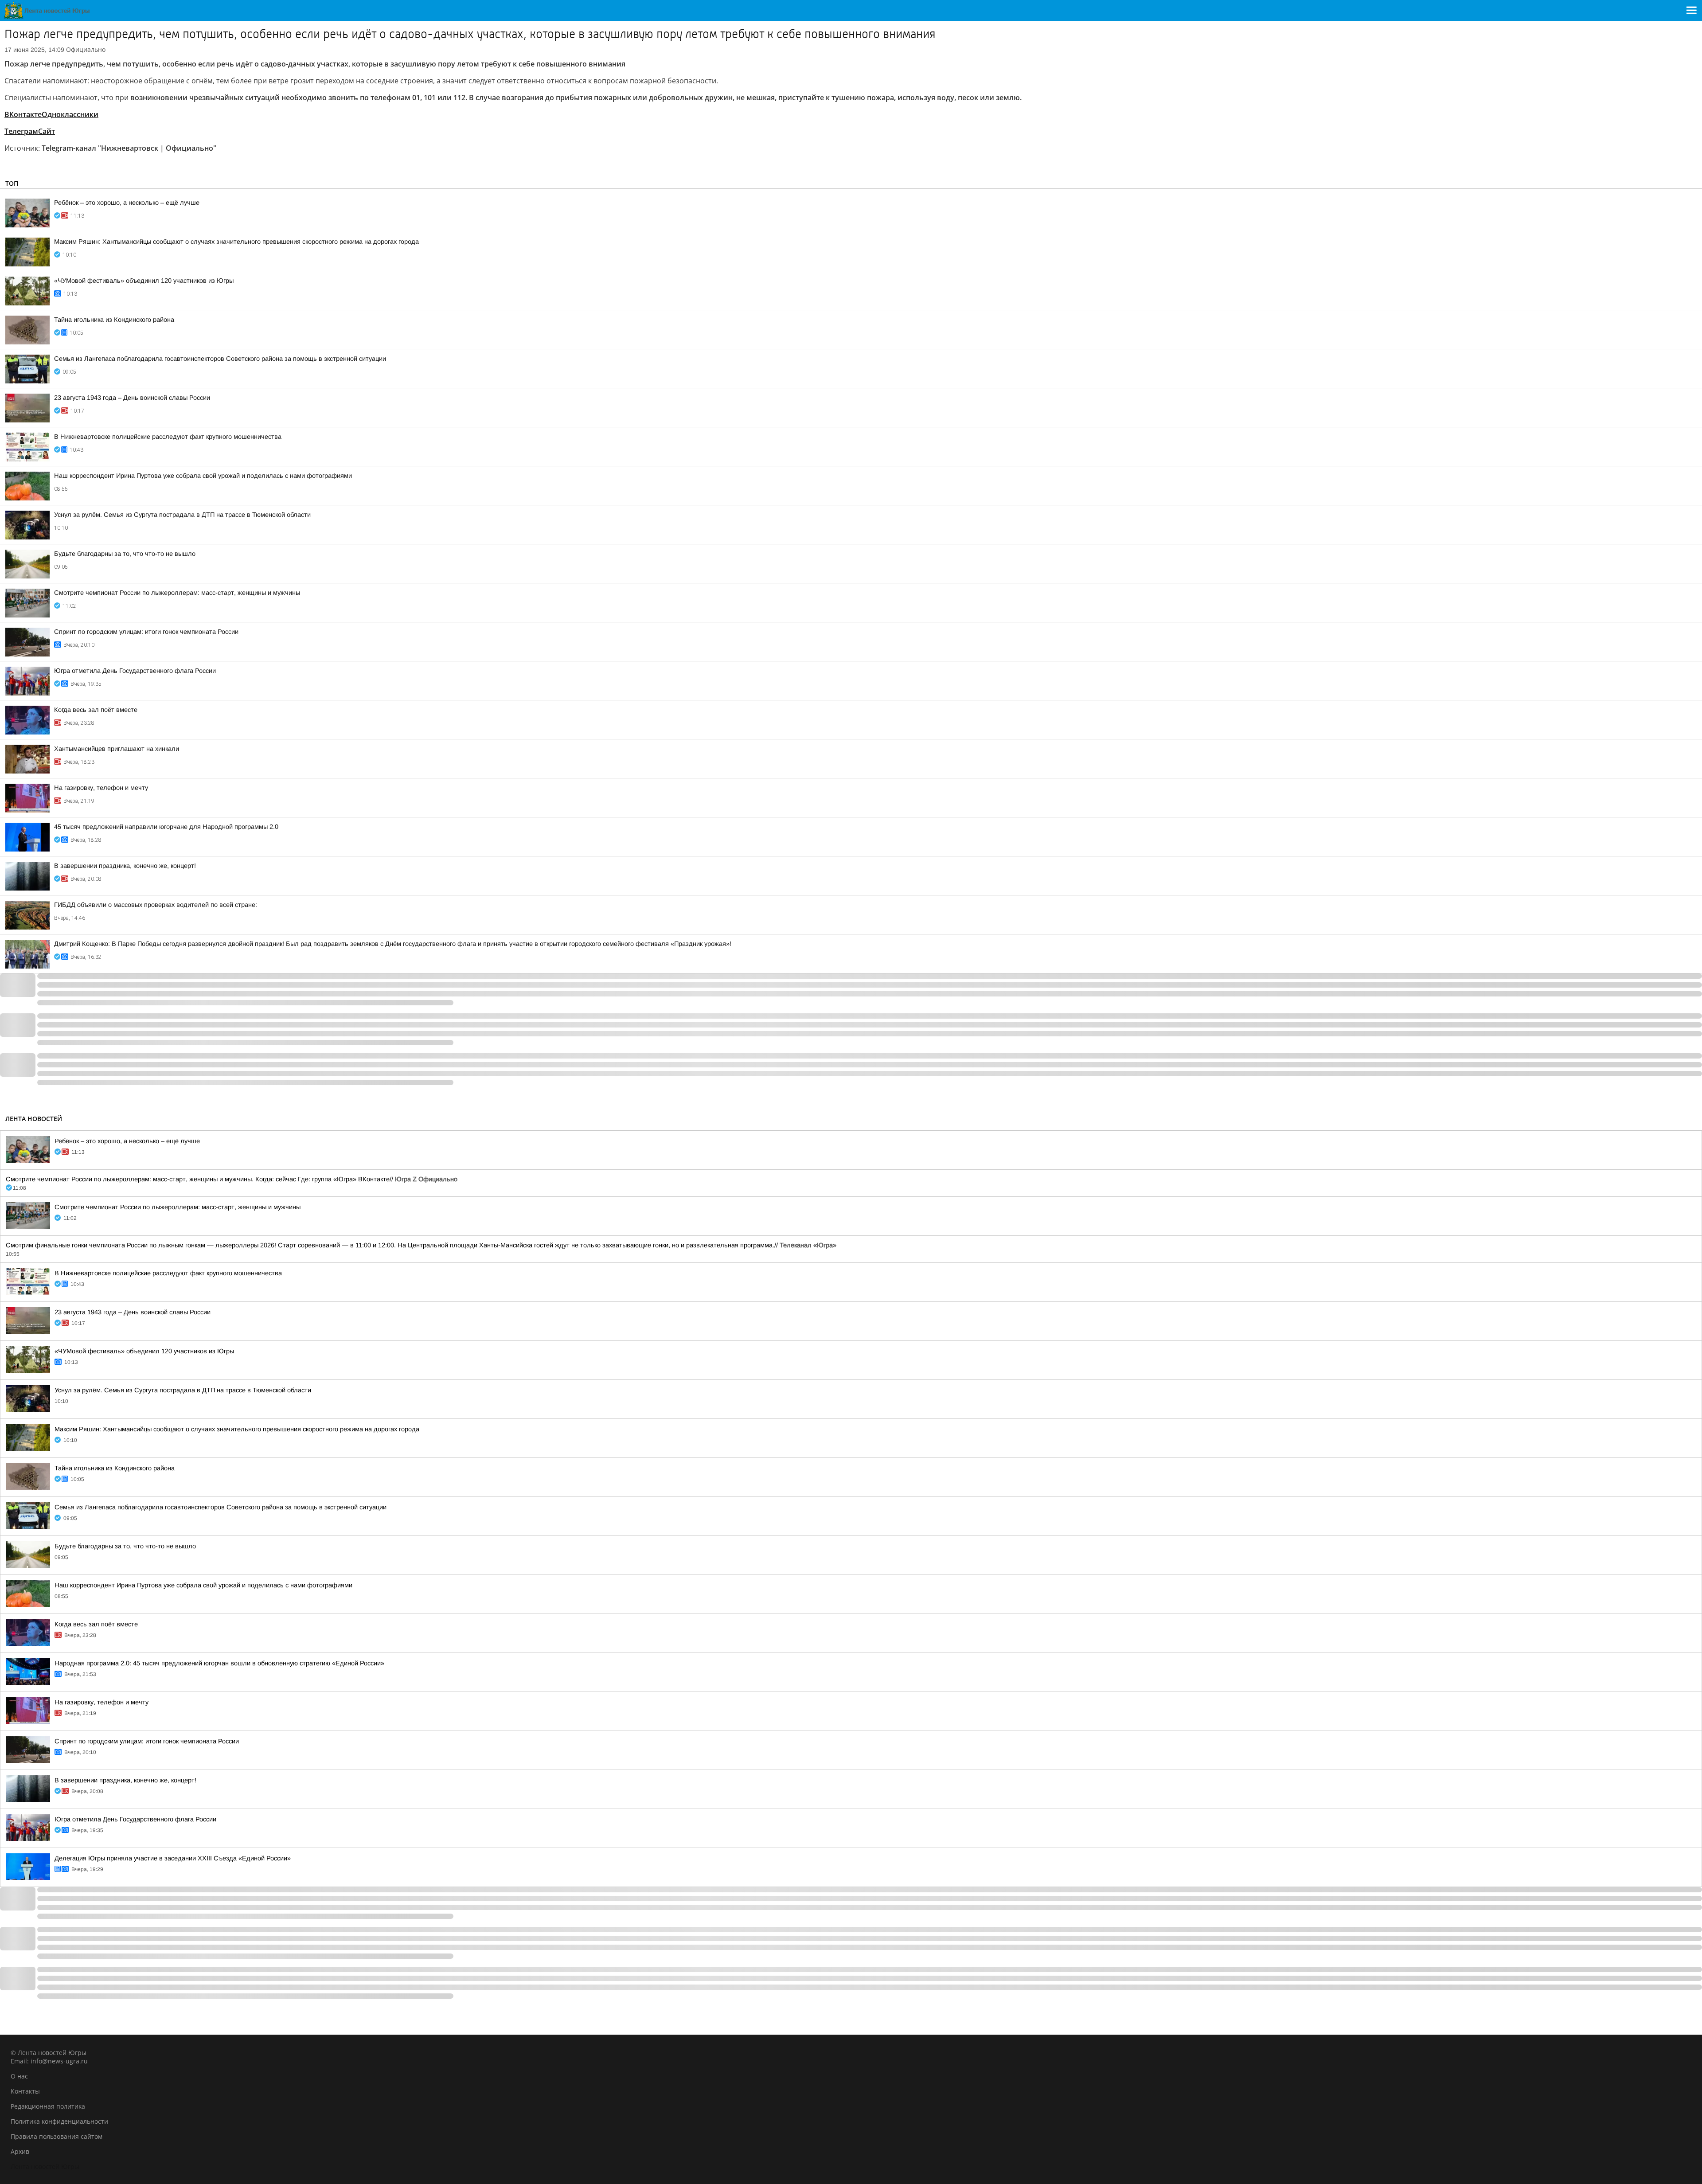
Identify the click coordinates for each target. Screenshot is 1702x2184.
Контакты (25, 2091)
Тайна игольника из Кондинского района (114, 320)
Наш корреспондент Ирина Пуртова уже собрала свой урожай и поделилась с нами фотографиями (203, 476)
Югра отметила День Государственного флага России (135, 671)
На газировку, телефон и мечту (101, 788)
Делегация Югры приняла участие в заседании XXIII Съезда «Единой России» (173, 1858)
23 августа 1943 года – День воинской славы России (132, 398)
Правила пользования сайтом (57, 2136)
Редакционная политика (48, 2106)
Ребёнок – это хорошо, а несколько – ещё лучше (127, 203)
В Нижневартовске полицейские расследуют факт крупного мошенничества (168, 437)
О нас (19, 2076)
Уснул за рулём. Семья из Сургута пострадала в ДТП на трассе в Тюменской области (182, 515)
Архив (20, 2151)
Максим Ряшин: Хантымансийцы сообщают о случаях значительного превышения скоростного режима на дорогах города (236, 242)
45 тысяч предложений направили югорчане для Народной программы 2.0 (166, 827)
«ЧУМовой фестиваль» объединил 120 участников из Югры (144, 281)
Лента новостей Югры (45, 2166)
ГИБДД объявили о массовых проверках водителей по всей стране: (156, 905)
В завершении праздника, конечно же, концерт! (125, 866)
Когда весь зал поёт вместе (96, 710)
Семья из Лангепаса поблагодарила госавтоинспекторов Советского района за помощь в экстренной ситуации (220, 359)
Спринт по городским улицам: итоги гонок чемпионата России (146, 632)
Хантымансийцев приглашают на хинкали (117, 749)
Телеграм (21, 131)
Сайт (47, 131)
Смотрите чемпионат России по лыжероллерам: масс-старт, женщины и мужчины (177, 593)
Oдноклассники (70, 114)
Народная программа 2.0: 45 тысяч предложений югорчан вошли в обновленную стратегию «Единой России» (219, 1663)
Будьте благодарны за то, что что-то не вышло (125, 554)
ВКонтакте (23, 114)
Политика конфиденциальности (59, 2121)
